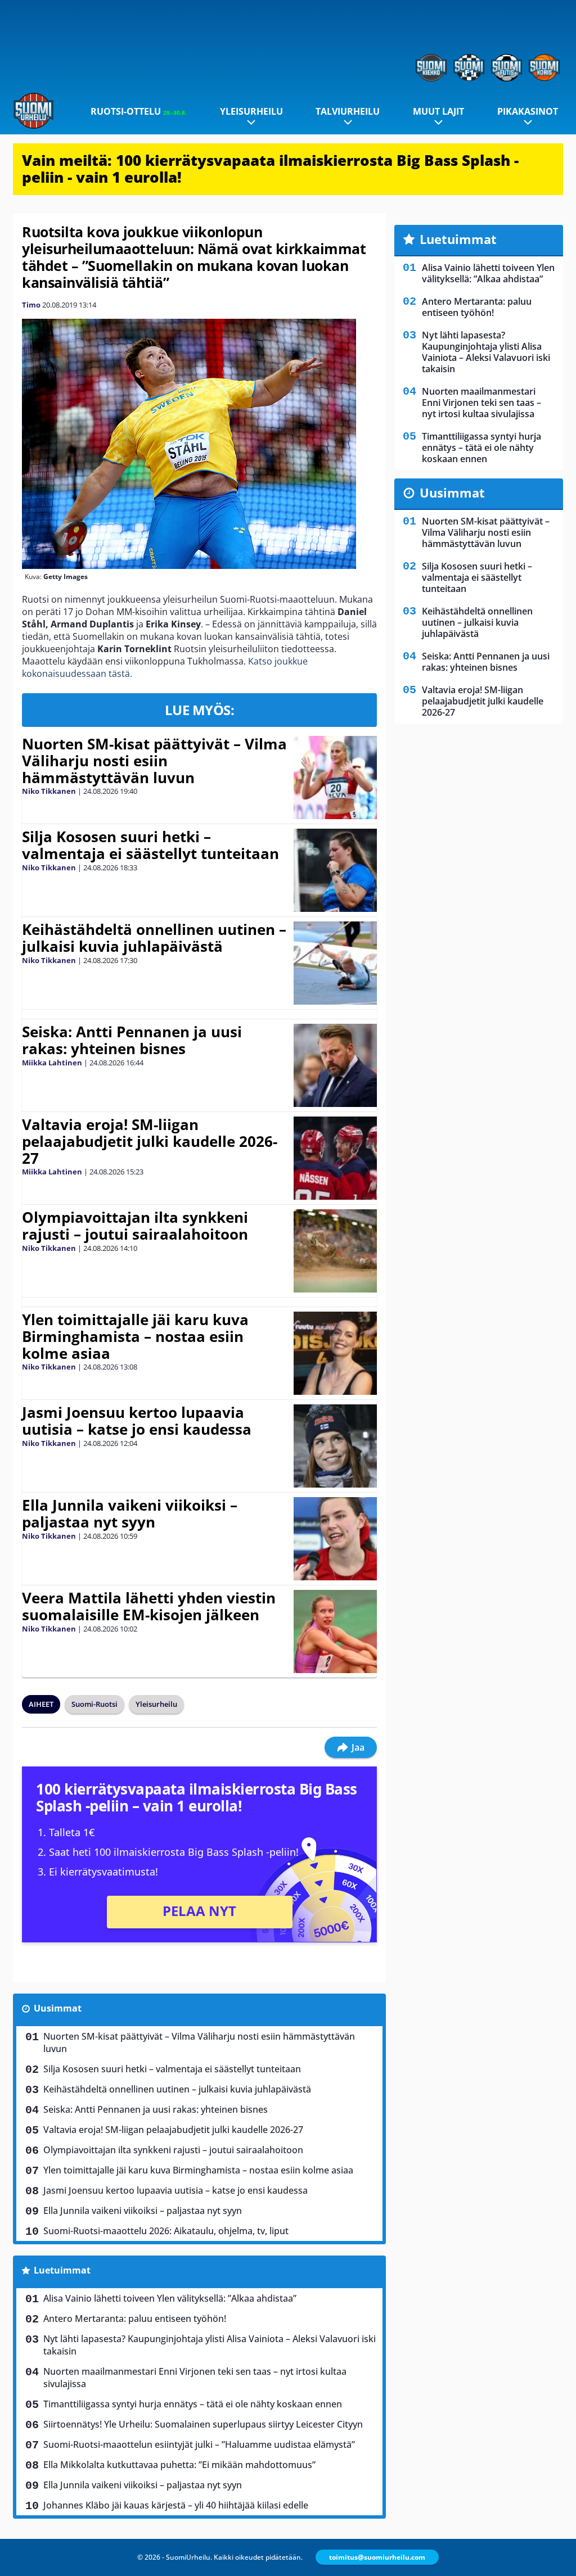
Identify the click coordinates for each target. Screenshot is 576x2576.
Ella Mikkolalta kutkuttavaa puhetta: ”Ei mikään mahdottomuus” (179, 2465)
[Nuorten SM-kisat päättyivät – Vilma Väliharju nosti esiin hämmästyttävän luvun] (335, 778)
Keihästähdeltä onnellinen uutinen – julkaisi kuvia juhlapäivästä (154, 938)
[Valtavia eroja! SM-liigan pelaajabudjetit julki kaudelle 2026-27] (335, 1158)
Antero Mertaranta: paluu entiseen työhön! (135, 2319)
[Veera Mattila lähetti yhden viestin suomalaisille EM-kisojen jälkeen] (336, 1632)
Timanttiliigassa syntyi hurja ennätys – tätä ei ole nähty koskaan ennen (193, 2404)
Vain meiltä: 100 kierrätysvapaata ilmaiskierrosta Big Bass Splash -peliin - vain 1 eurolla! (270, 169)
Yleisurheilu (251, 111)
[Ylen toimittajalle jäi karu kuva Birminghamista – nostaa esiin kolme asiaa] (335, 1353)
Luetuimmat (62, 2270)
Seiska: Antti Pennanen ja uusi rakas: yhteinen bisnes (132, 1040)
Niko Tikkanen (49, 791)
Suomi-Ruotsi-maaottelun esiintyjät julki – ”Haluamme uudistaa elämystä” (199, 2444)
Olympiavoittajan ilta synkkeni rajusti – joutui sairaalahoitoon (135, 1226)
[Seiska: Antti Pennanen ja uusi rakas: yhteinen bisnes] (335, 1065)
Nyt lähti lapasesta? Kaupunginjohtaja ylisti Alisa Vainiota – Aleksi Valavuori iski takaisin (210, 2345)
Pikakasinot (528, 111)
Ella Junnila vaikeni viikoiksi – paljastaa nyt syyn (130, 1513)
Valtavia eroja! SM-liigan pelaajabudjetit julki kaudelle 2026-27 (150, 1141)
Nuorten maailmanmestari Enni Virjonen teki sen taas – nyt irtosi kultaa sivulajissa (195, 2378)
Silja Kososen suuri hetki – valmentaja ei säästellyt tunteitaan (150, 845)
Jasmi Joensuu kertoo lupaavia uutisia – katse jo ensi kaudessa (137, 1421)
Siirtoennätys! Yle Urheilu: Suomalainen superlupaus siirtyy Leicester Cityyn (203, 2424)
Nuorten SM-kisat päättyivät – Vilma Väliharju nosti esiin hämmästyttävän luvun (154, 761)
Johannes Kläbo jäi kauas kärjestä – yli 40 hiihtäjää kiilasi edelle (176, 2505)
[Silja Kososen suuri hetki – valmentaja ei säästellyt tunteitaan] (335, 870)
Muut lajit (438, 111)
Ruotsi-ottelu (139, 111)
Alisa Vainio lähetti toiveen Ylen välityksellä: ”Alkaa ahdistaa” (170, 2298)
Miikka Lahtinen (52, 1063)
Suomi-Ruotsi (94, 1704)
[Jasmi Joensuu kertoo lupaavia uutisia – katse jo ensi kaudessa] (335, 1446)
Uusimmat (58, 2008)
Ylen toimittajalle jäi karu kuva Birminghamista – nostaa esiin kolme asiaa (135, 1336)
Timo (31, 305)
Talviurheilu (348, 111)
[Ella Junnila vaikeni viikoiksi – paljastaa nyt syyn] (335, 1539)
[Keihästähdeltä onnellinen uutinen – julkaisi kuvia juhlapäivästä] (335, 963)
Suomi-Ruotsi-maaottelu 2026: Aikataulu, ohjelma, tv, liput (166, 2231)
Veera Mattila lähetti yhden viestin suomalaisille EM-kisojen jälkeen (149, 1606)
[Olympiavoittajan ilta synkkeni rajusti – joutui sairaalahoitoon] (335, 1251)
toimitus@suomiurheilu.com (377, 2557)
